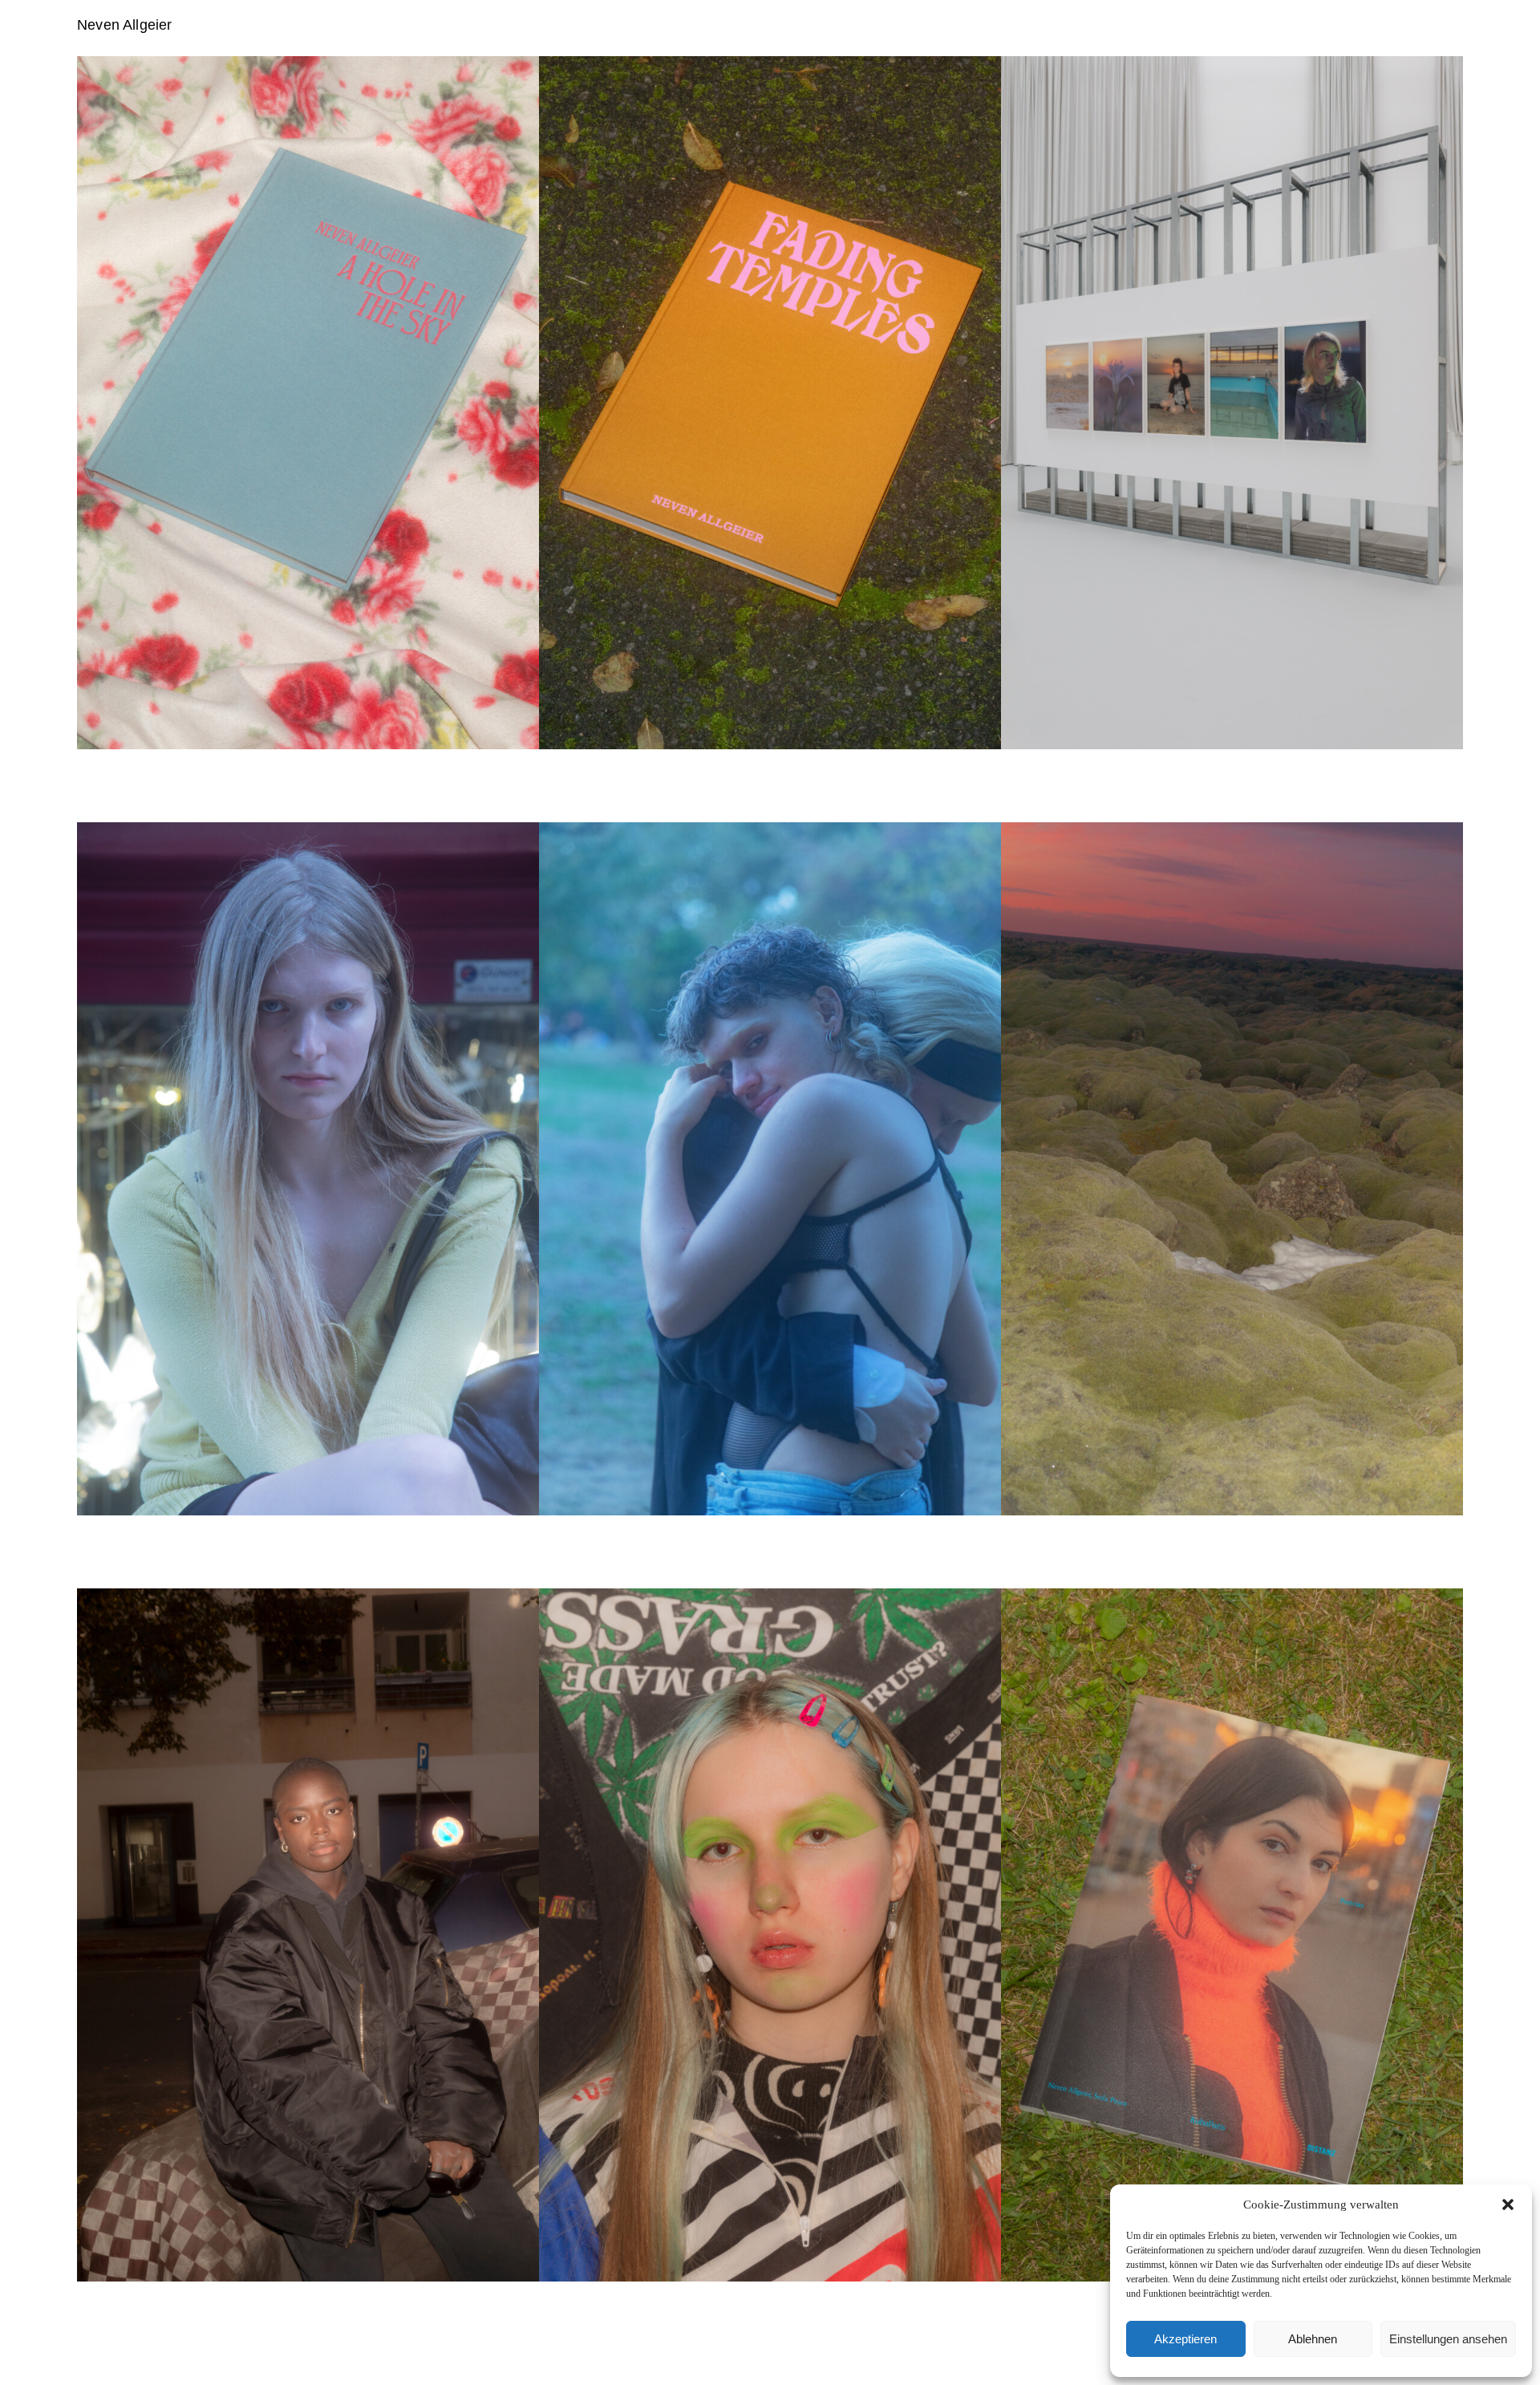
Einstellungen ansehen (1448, 2339)
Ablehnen (1313, 2339)
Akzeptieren (1185, 2339)
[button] (1508, 2205)
